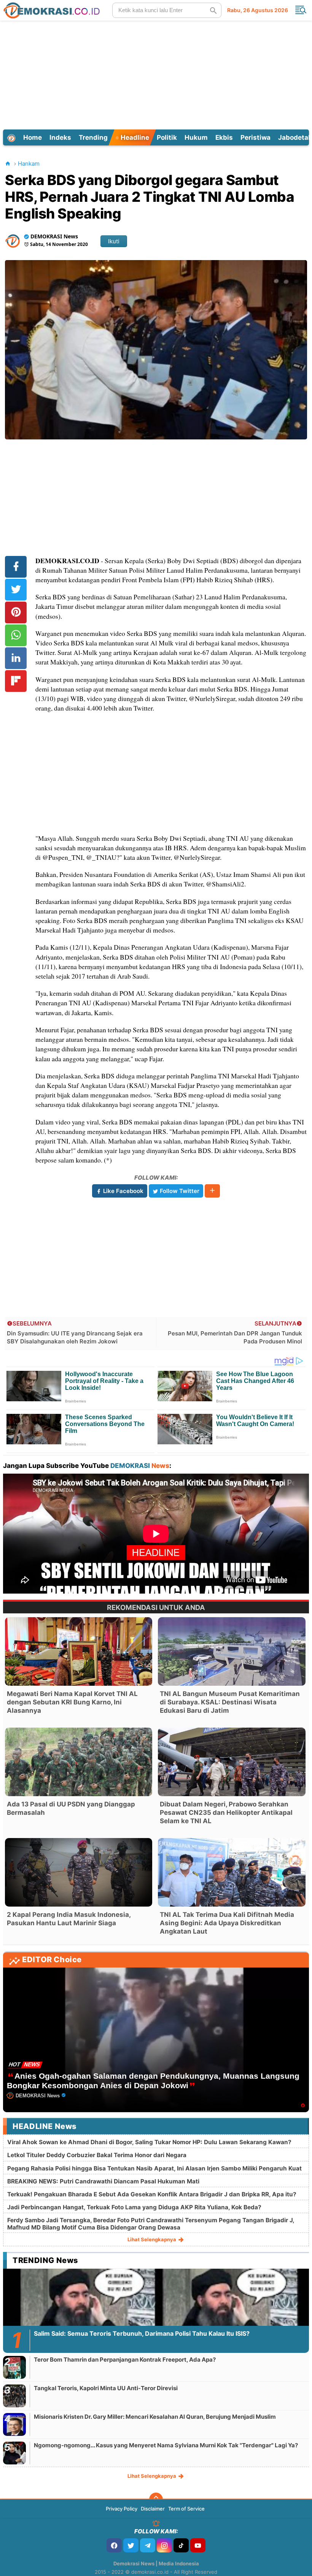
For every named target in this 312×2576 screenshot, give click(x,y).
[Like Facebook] (114, 2545)
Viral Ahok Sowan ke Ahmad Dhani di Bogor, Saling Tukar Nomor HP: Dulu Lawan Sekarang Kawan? (149, 2142)
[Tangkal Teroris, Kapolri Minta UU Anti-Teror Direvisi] (14, 2396)
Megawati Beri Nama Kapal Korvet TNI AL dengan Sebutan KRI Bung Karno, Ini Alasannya (72, 1702)
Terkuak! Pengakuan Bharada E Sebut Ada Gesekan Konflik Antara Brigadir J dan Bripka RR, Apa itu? (152, 2194)
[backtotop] (156, 2499)
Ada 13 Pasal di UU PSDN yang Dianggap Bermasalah (71, 1808)
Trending (93, 137)
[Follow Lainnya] (212, 1191)
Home (33, 137)
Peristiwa (255, 137)
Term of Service (186, 2509)
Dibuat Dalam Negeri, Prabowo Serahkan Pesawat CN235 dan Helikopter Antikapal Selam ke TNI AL (226, 1813)
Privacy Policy (122, 2509)
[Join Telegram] (148, 2545)
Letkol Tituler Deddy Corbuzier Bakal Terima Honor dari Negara (97, 2155)
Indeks (60, 137)
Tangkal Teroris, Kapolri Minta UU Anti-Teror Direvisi (106, 2388)
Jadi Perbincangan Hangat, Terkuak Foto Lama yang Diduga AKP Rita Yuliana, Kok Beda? (134, 2207)
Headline (134, 137)
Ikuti (114, 241)
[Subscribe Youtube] (198, 2545)
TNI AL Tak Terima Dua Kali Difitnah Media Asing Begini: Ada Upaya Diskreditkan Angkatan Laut (227, 1923)
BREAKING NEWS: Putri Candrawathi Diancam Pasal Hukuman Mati (103, 2181)
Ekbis (224, 137)
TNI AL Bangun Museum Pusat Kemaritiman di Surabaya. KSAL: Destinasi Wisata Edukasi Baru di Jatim (230, 1702)
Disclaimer (153, 2509)
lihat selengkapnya (152, 2239)
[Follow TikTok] (181, 2545)
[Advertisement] (157, 74)
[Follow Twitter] (131, 2545)
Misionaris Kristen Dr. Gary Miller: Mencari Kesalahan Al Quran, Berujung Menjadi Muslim (155, 2417)
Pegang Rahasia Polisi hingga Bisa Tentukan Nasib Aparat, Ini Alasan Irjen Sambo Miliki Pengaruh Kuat (154, 2168)
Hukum (196, 137)
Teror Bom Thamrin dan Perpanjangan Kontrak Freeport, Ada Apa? (125, 2360)
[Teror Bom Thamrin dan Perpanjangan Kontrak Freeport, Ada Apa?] (14, 2367)
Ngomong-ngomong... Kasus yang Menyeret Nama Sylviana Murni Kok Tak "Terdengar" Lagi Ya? (166, 2445)
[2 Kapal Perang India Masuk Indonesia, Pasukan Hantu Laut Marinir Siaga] (79, 1872)
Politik (167, 137)
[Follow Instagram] (164, 2545)
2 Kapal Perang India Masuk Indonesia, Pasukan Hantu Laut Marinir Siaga (69, 1919)
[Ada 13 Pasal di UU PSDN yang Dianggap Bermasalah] (79, 1762)
